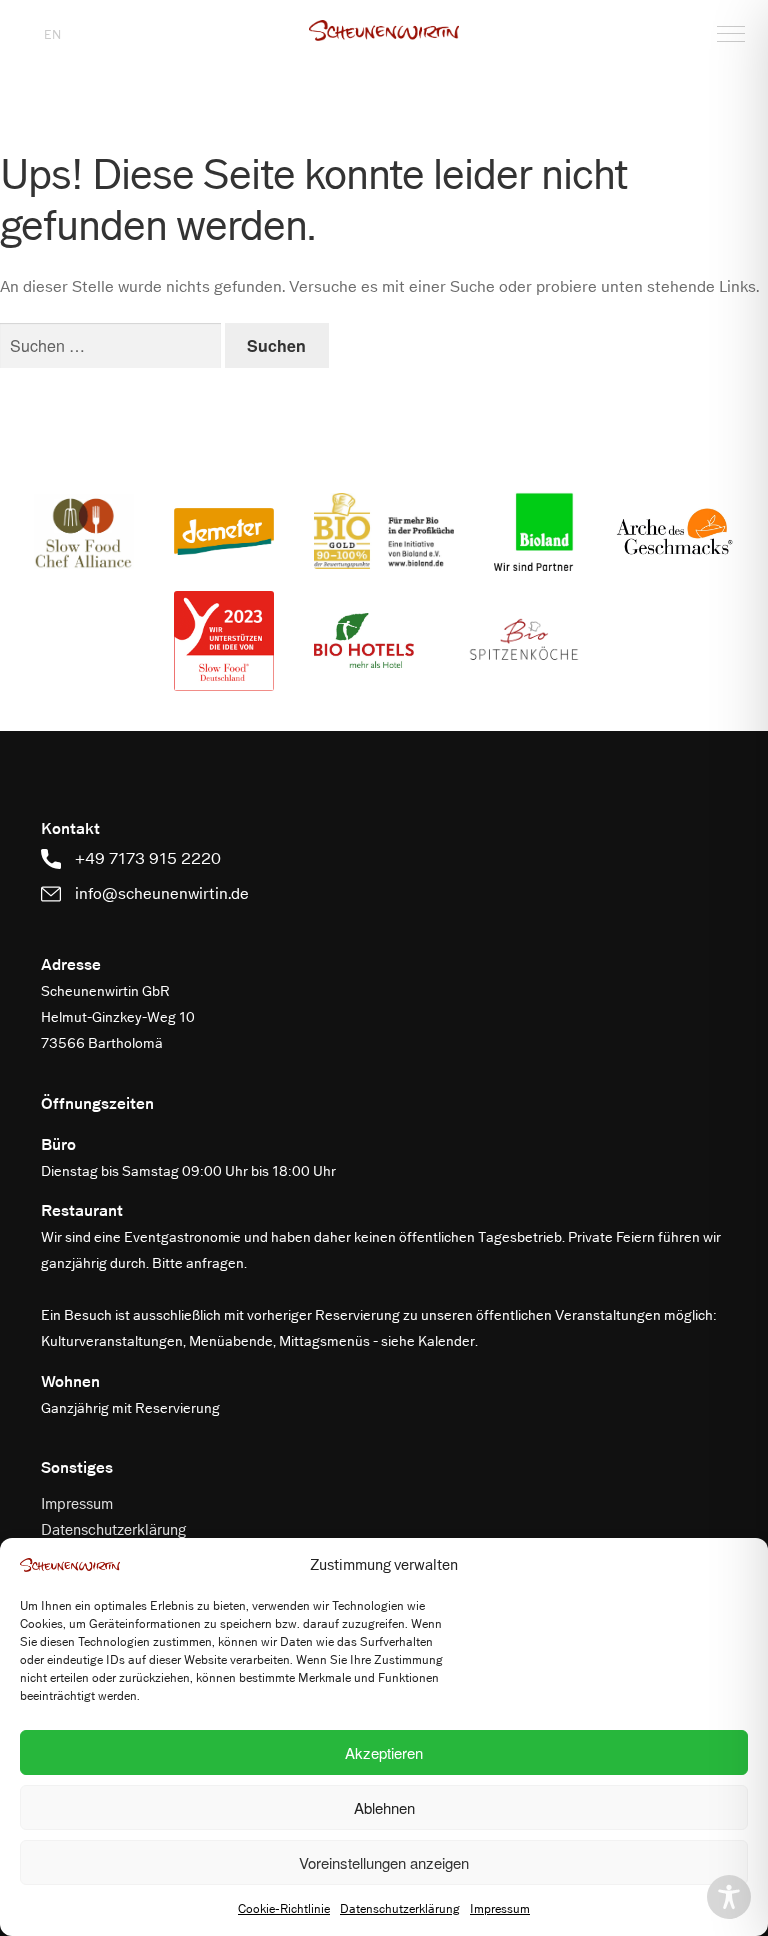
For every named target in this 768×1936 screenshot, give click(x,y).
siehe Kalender (428, 1341)
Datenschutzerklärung (400, 1909)
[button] (384, 30)
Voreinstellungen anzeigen (384, 1862)
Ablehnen (384, 1807)
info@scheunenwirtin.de (160, 893)
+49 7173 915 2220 (146, 858)
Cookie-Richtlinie (284, 1909)
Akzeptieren (384, 1752)
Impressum (500, 1909)
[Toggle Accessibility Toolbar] (729, 1897)
